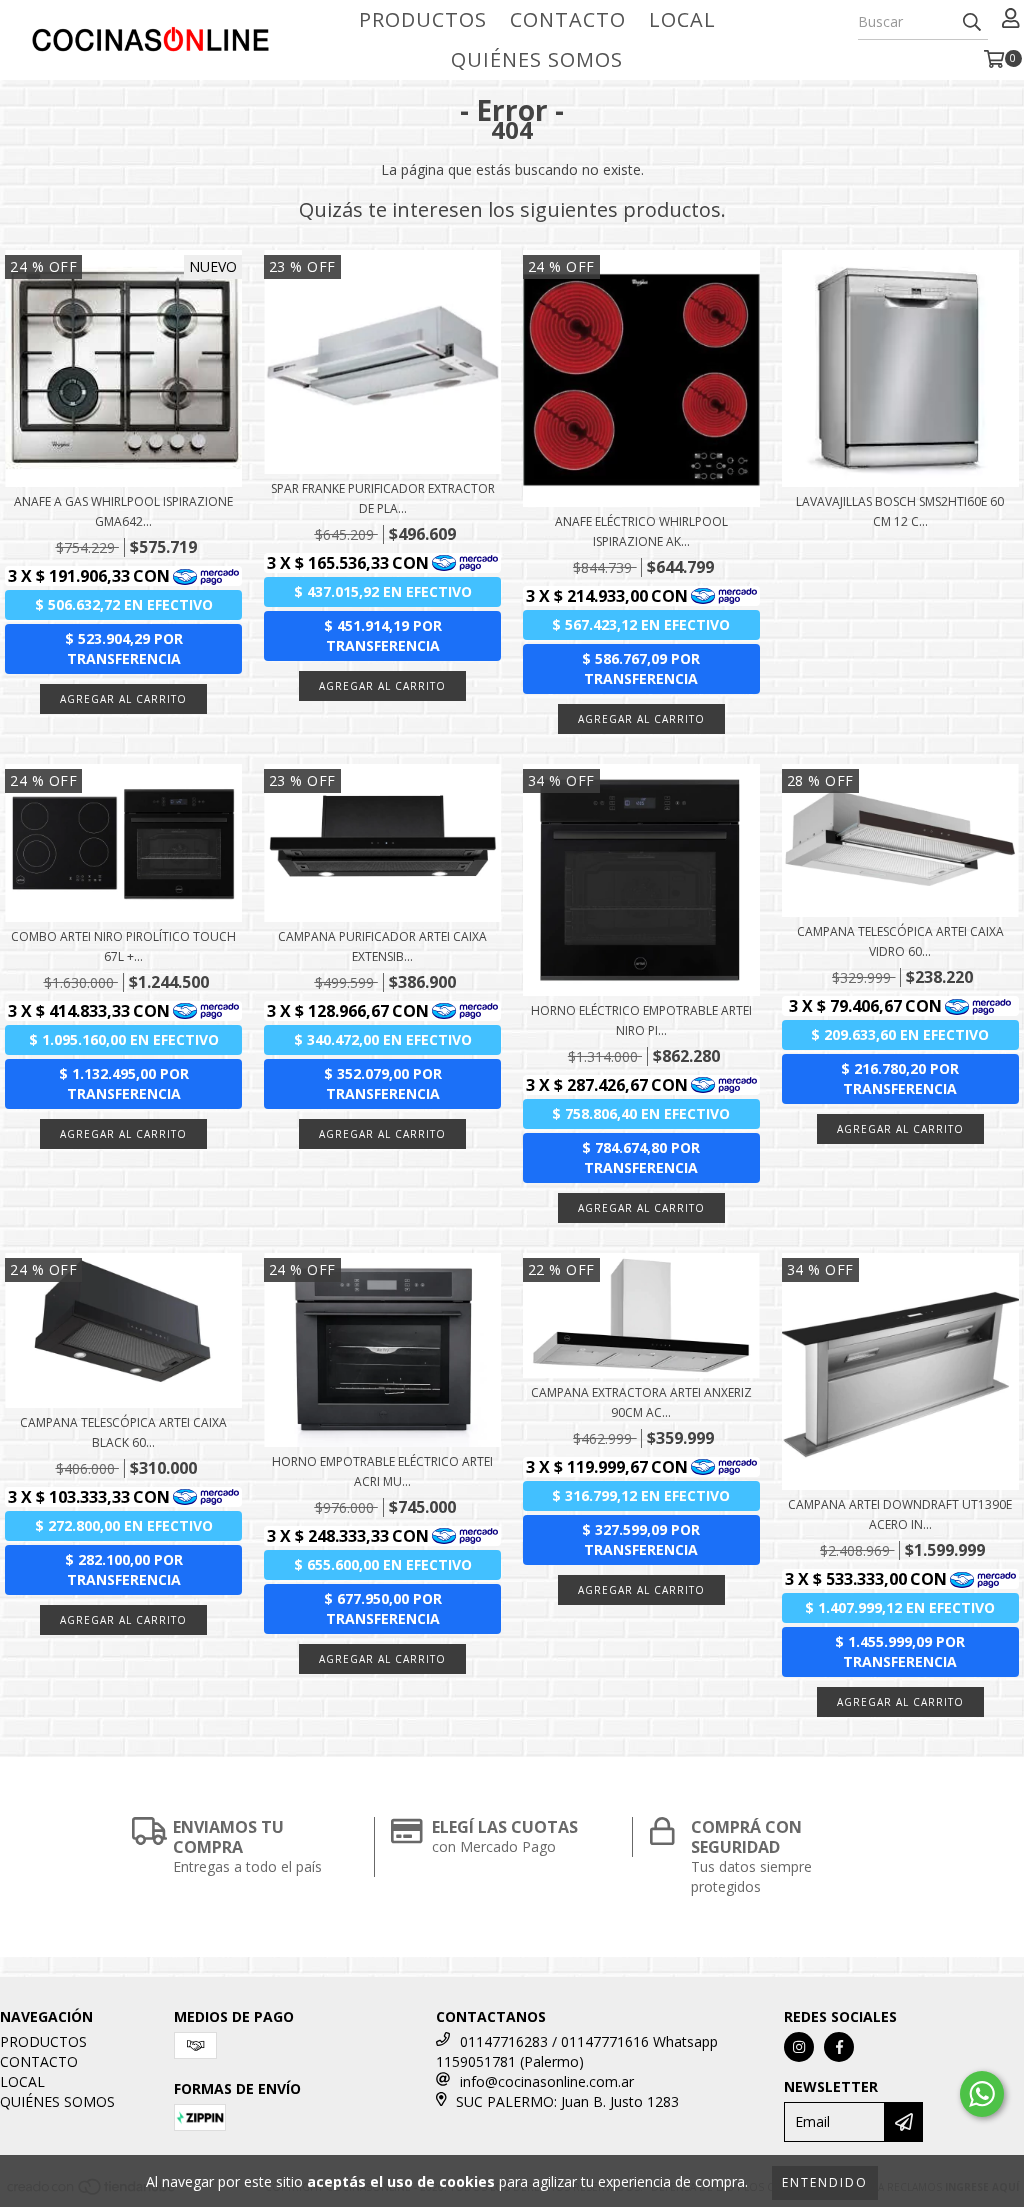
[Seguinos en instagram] (799, 2047)
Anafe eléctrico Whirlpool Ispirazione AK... (641, 531)
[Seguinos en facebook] (839, 2047)
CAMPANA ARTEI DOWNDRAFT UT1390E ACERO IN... (900, 1514)
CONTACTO (568, 19)
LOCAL (682, 19)
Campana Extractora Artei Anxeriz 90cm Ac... (641, 1402)
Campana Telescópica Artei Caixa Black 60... (123, 1432)
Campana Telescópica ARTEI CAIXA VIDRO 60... (900, 941)
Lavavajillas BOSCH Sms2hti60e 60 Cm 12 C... (900, 511)
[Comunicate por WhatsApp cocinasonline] (982, 2094)
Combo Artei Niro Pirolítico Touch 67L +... (123, 946)
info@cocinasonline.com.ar (547, 2081)
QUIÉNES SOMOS (537, 59)
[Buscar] (972, 22)
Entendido (825, 2182)
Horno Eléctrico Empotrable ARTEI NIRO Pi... (641, 1020)
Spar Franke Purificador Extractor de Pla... (383, 498)
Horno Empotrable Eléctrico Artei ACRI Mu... (382, 1471)
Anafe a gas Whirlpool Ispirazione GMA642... (123, 511)
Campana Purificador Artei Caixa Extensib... (382, 946)
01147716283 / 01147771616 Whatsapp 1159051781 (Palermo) (577, 2051)
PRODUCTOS (423, 19)
